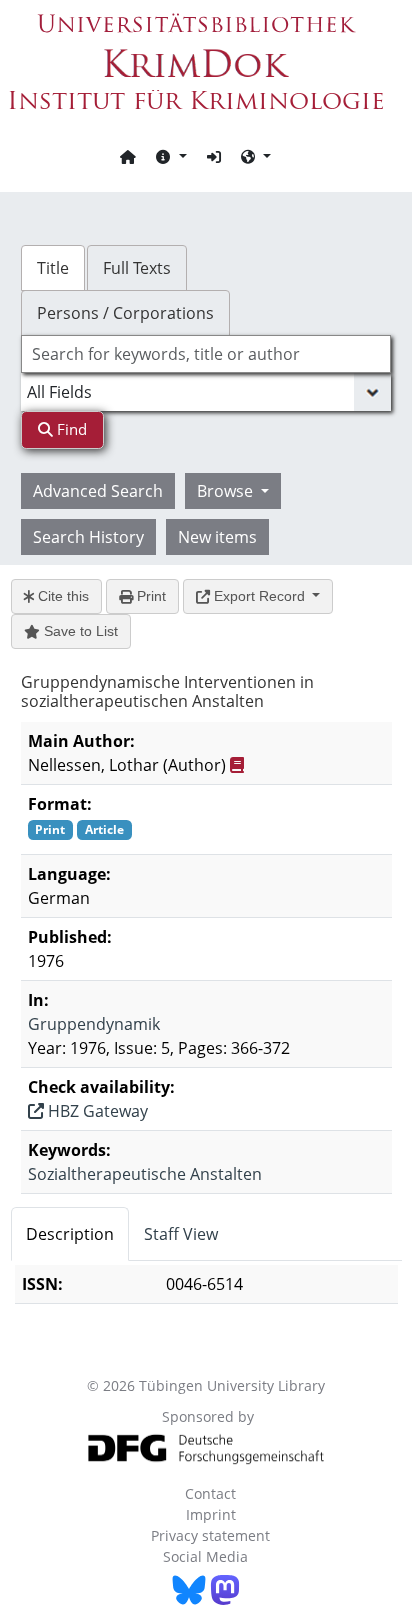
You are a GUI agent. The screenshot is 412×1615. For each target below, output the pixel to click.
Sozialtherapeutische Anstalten (145, 1174)
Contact (210, 1493)
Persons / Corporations (125, 313)
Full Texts (137, 268)
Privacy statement (210, 1535)
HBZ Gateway (96, 1111)
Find (70, 429)
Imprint (211, 1514)
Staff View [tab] (181, 1234)
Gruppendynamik (94, 1024)
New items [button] (217, 537)
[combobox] (206, 354)
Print (149, 596)
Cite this (61, 596)
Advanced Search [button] (98, 491)
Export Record (259, 596)
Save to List (79, 631)
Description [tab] (70, 1234)
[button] (171, 156)
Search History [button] (88, 537)
